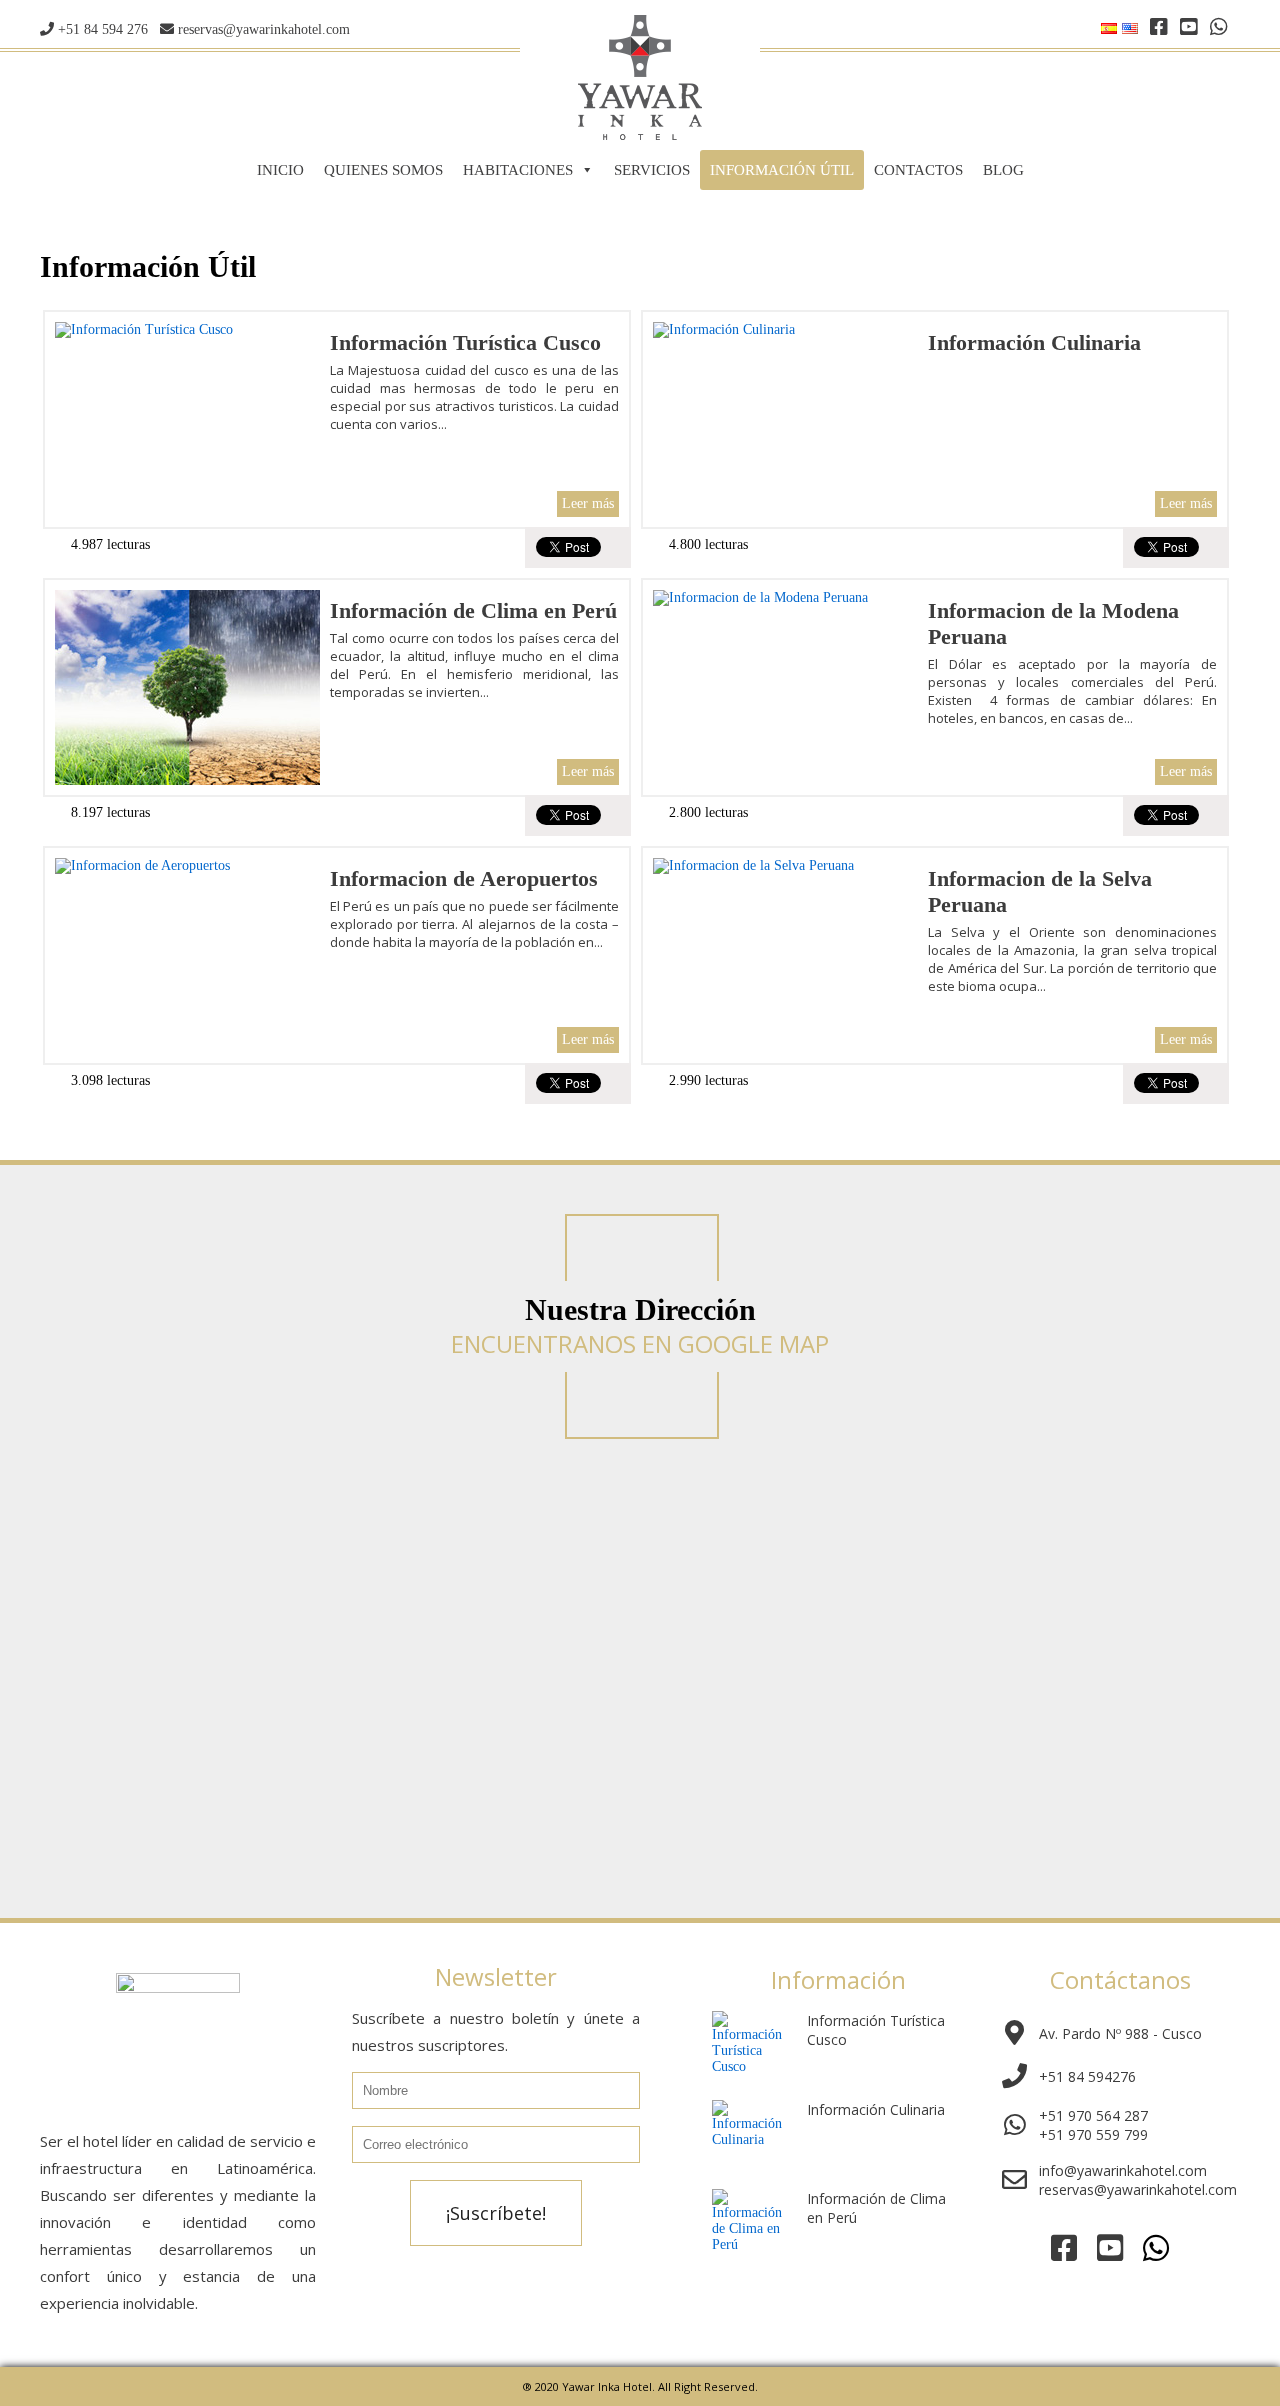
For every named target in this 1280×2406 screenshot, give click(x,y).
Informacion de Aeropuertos (464, 878)
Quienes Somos (383, 170)
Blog (1003, 170)
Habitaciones (518, 170)
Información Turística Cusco (465, 342)
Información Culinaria (1034, 342)
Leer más (588, 503)
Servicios (652, 170)
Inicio (280, 170)
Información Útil (782, 170)
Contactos (918, 170)
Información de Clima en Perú (473, 610)
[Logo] (640, 135)
